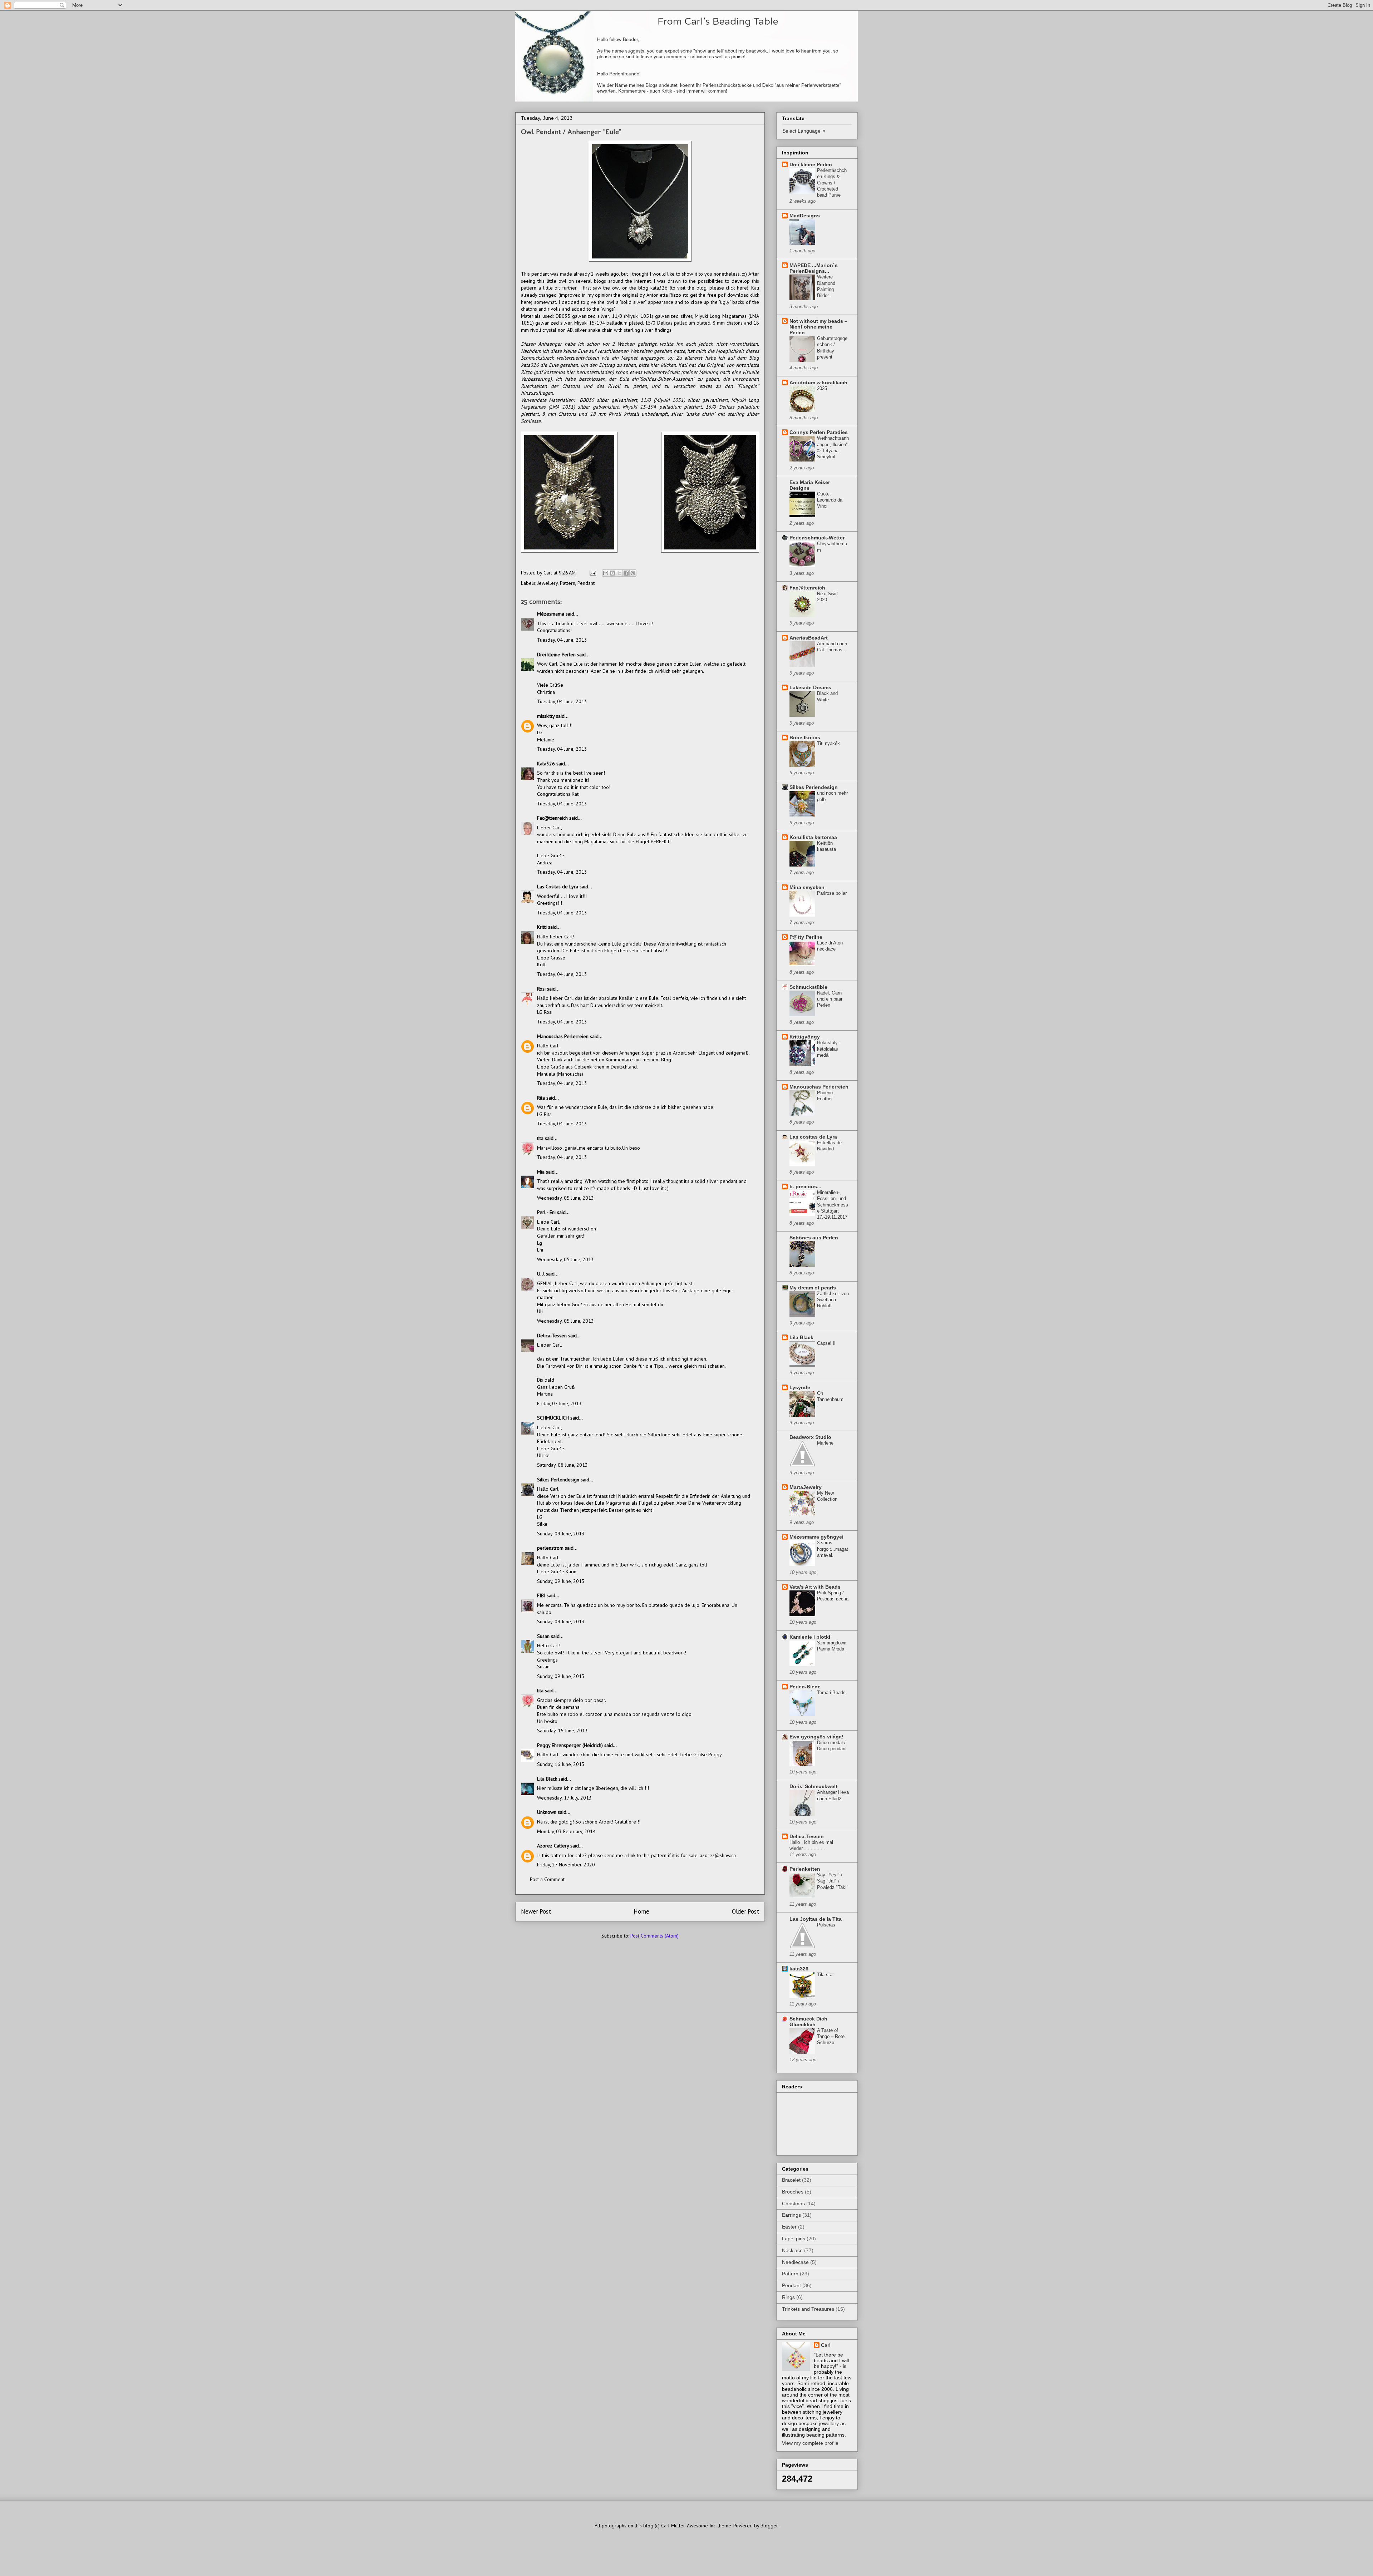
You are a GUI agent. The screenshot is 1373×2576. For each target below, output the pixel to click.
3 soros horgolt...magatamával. (833, 1549)
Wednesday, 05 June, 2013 (565, 1198)
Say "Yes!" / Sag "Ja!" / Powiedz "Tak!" (833, 1881)
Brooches (793, 2192)
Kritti (542, 927)
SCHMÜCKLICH (553, 1418)
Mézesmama (551, 614)
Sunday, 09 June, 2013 (561, 1534)
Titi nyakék (828, 743)
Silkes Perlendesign (558, 1480)
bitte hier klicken (657, 365)
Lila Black (547, 1779)
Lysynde (800, 1387)
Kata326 (546, 764)
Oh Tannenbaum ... (830, 1400)
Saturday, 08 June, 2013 (562, 1465)
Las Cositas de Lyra (558, 887)
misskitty (546, 716)
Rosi (541, 989)
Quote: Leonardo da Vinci (830, 500)
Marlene (825, 1443)
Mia (541, 1172)
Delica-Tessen (552, 1336)
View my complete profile (810, 2443)
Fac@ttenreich (552, 818)
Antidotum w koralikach (818, 383)
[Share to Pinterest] (633, 573)
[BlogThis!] (612, 573)
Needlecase (795, 2262)
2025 (822, 388)
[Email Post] (592, 573)
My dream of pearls (813, 1288)
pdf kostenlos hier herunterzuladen (574, 372)
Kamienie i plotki (810, 1637)
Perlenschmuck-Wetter (817, 538)
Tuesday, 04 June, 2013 (562, 640)
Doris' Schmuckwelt (813, 1786)
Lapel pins (794, 2239)
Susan (543, 1636)
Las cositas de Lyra (813, 1137)
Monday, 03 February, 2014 (566, 1831)
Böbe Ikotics (805, 737)
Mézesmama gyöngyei (816, 1537)
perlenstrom (550, 1548)
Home (641, 1911)
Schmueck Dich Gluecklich (808, 2022)
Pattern (568, 583)
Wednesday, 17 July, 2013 (564, 1798)
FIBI (541, 1595)
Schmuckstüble (808, 987)
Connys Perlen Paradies (819, 432)
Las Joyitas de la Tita (816, 1919)
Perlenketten (805, 1869)
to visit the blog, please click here (709, 288)
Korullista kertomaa (813, 837)
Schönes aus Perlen (814, 1238)
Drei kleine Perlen (556, 655)
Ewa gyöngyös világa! (816, 1737)
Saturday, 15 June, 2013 (562, 1731)
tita (540, 1138)
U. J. (541, 1274)
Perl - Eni (546, 1212)
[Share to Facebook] (626, 573)
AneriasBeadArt (809, 638)
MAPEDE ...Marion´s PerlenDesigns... (814, 268)
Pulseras (826, 1925)
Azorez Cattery (553, 1846)
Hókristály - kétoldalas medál (829, 1049)
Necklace (792, 2250)
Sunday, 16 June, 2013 (561, 1764)
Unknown (547, 1812)
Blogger (769, 2526)
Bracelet (791, 2180)
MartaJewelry (806, 1487)
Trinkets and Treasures (808, 2309)
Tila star (825, 1975)
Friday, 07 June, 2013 (559, 1403)
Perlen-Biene (805, 1687)
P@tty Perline (806, 937)
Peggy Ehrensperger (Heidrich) (570, 1745)
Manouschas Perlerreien (563, 1036)
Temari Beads (831, 1692)
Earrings (791, 2215)
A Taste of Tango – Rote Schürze (831, 2037)
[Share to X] (619, 573)
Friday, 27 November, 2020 (566, 1865)
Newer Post (536, 1911)
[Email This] (606, 573)
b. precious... (805, 1186)
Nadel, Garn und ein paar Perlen (830, 999)
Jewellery (548, 583)
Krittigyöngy (805, 1037)
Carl (826, 2345)
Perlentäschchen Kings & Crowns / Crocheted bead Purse (832, 183)
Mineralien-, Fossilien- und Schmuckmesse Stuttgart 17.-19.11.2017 (833, 1205)
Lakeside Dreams (810, 687)
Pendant (586, 583)
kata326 (799, 1969)
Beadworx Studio (810, 1437)
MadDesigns (805, 216)
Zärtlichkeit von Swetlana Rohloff (833, 1300)
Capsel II (826, 1343)
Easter (789, 2227)
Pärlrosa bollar (832, 893)
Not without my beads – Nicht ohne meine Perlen (818, 327)
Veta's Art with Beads (815, 1587)
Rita (541, 1098)
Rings (788, 2297)
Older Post (745, 1911)
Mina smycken (807, 887)
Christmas (793, 2204)
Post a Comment (547, 1879)
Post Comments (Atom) (654, 1936)
